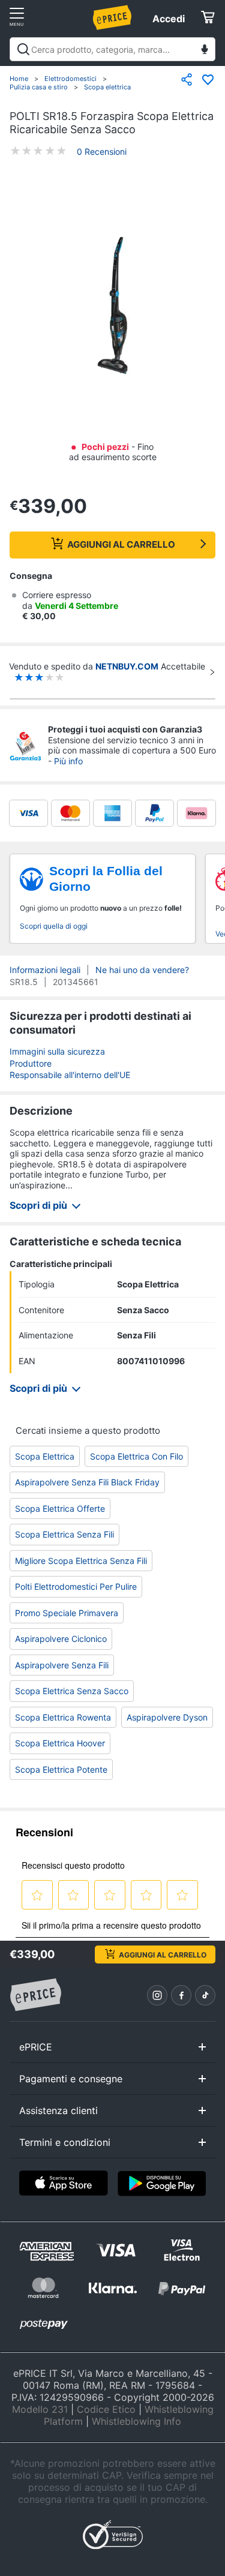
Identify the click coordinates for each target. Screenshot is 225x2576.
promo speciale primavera (67, 1613)
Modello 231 (40, 2409)
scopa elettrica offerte (60, 1508)
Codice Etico (106, 2409)
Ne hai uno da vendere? (142, 970)
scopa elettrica (45, 1456)
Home (19, 79)
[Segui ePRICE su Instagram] (157, 1995)
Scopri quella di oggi (54, 926)
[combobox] (112, 49)
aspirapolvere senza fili (62, 1665)
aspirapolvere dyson (167, 1717)
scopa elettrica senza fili (64, 1534)
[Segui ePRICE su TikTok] (205, 1995)
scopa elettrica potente (61, 1769)
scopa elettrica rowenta (63, 1717)
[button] (112, 306)
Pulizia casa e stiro (39, 87)
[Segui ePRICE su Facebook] (181, 1995)
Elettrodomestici (70, 79)
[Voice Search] (205, 51)
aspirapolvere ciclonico (61, 1639)
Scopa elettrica (107, 87)
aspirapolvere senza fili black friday (87, 1482)
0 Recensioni (102, 151)
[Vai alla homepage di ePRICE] (35, 1995)
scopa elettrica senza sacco (72, 1691)
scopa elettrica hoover (60, 1743)
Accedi (169, 19)
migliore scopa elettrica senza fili (81, 1561)
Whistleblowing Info (136, 2421)
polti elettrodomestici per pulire (76, 1586)
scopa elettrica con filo (136, 1456)
